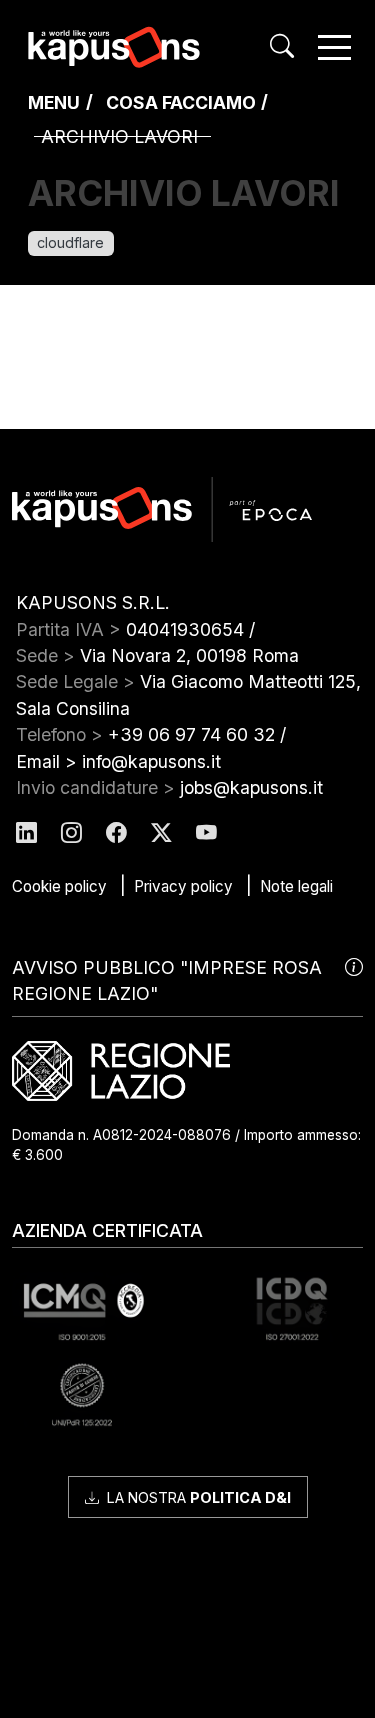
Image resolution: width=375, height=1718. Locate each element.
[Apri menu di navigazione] (334, 47)
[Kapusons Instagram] (71, 832)
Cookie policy (59, 886)
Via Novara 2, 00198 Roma (189, 655)
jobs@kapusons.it (251, 787)
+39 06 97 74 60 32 (191, 734)
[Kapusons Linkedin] (26, 832)
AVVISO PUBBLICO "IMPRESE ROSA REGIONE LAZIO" (167, 980)
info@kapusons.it (151, 761)
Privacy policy (183, 886)
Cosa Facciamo (181, 102)
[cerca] (282, 47)
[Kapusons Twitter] (161, 832)
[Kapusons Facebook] (116, 832)
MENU (54, 102)
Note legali (296, 886)
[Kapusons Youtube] (206, 832)
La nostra (197, 1497)
